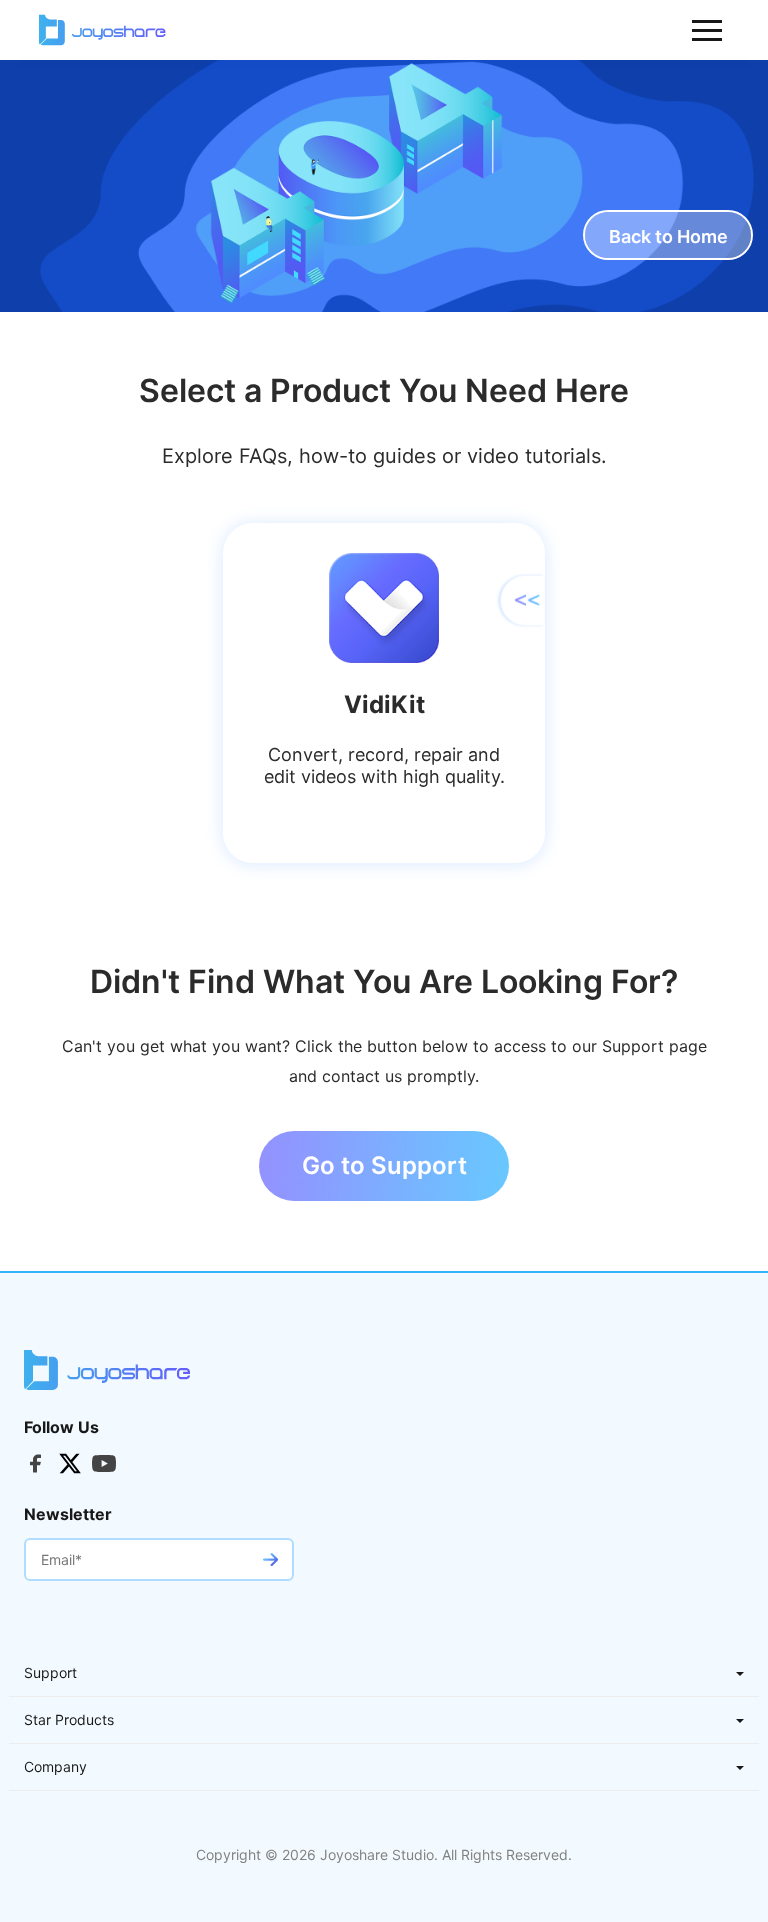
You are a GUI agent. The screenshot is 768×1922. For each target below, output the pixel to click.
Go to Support (384, 1165)
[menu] (708, 30)
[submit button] (270, 1559)
